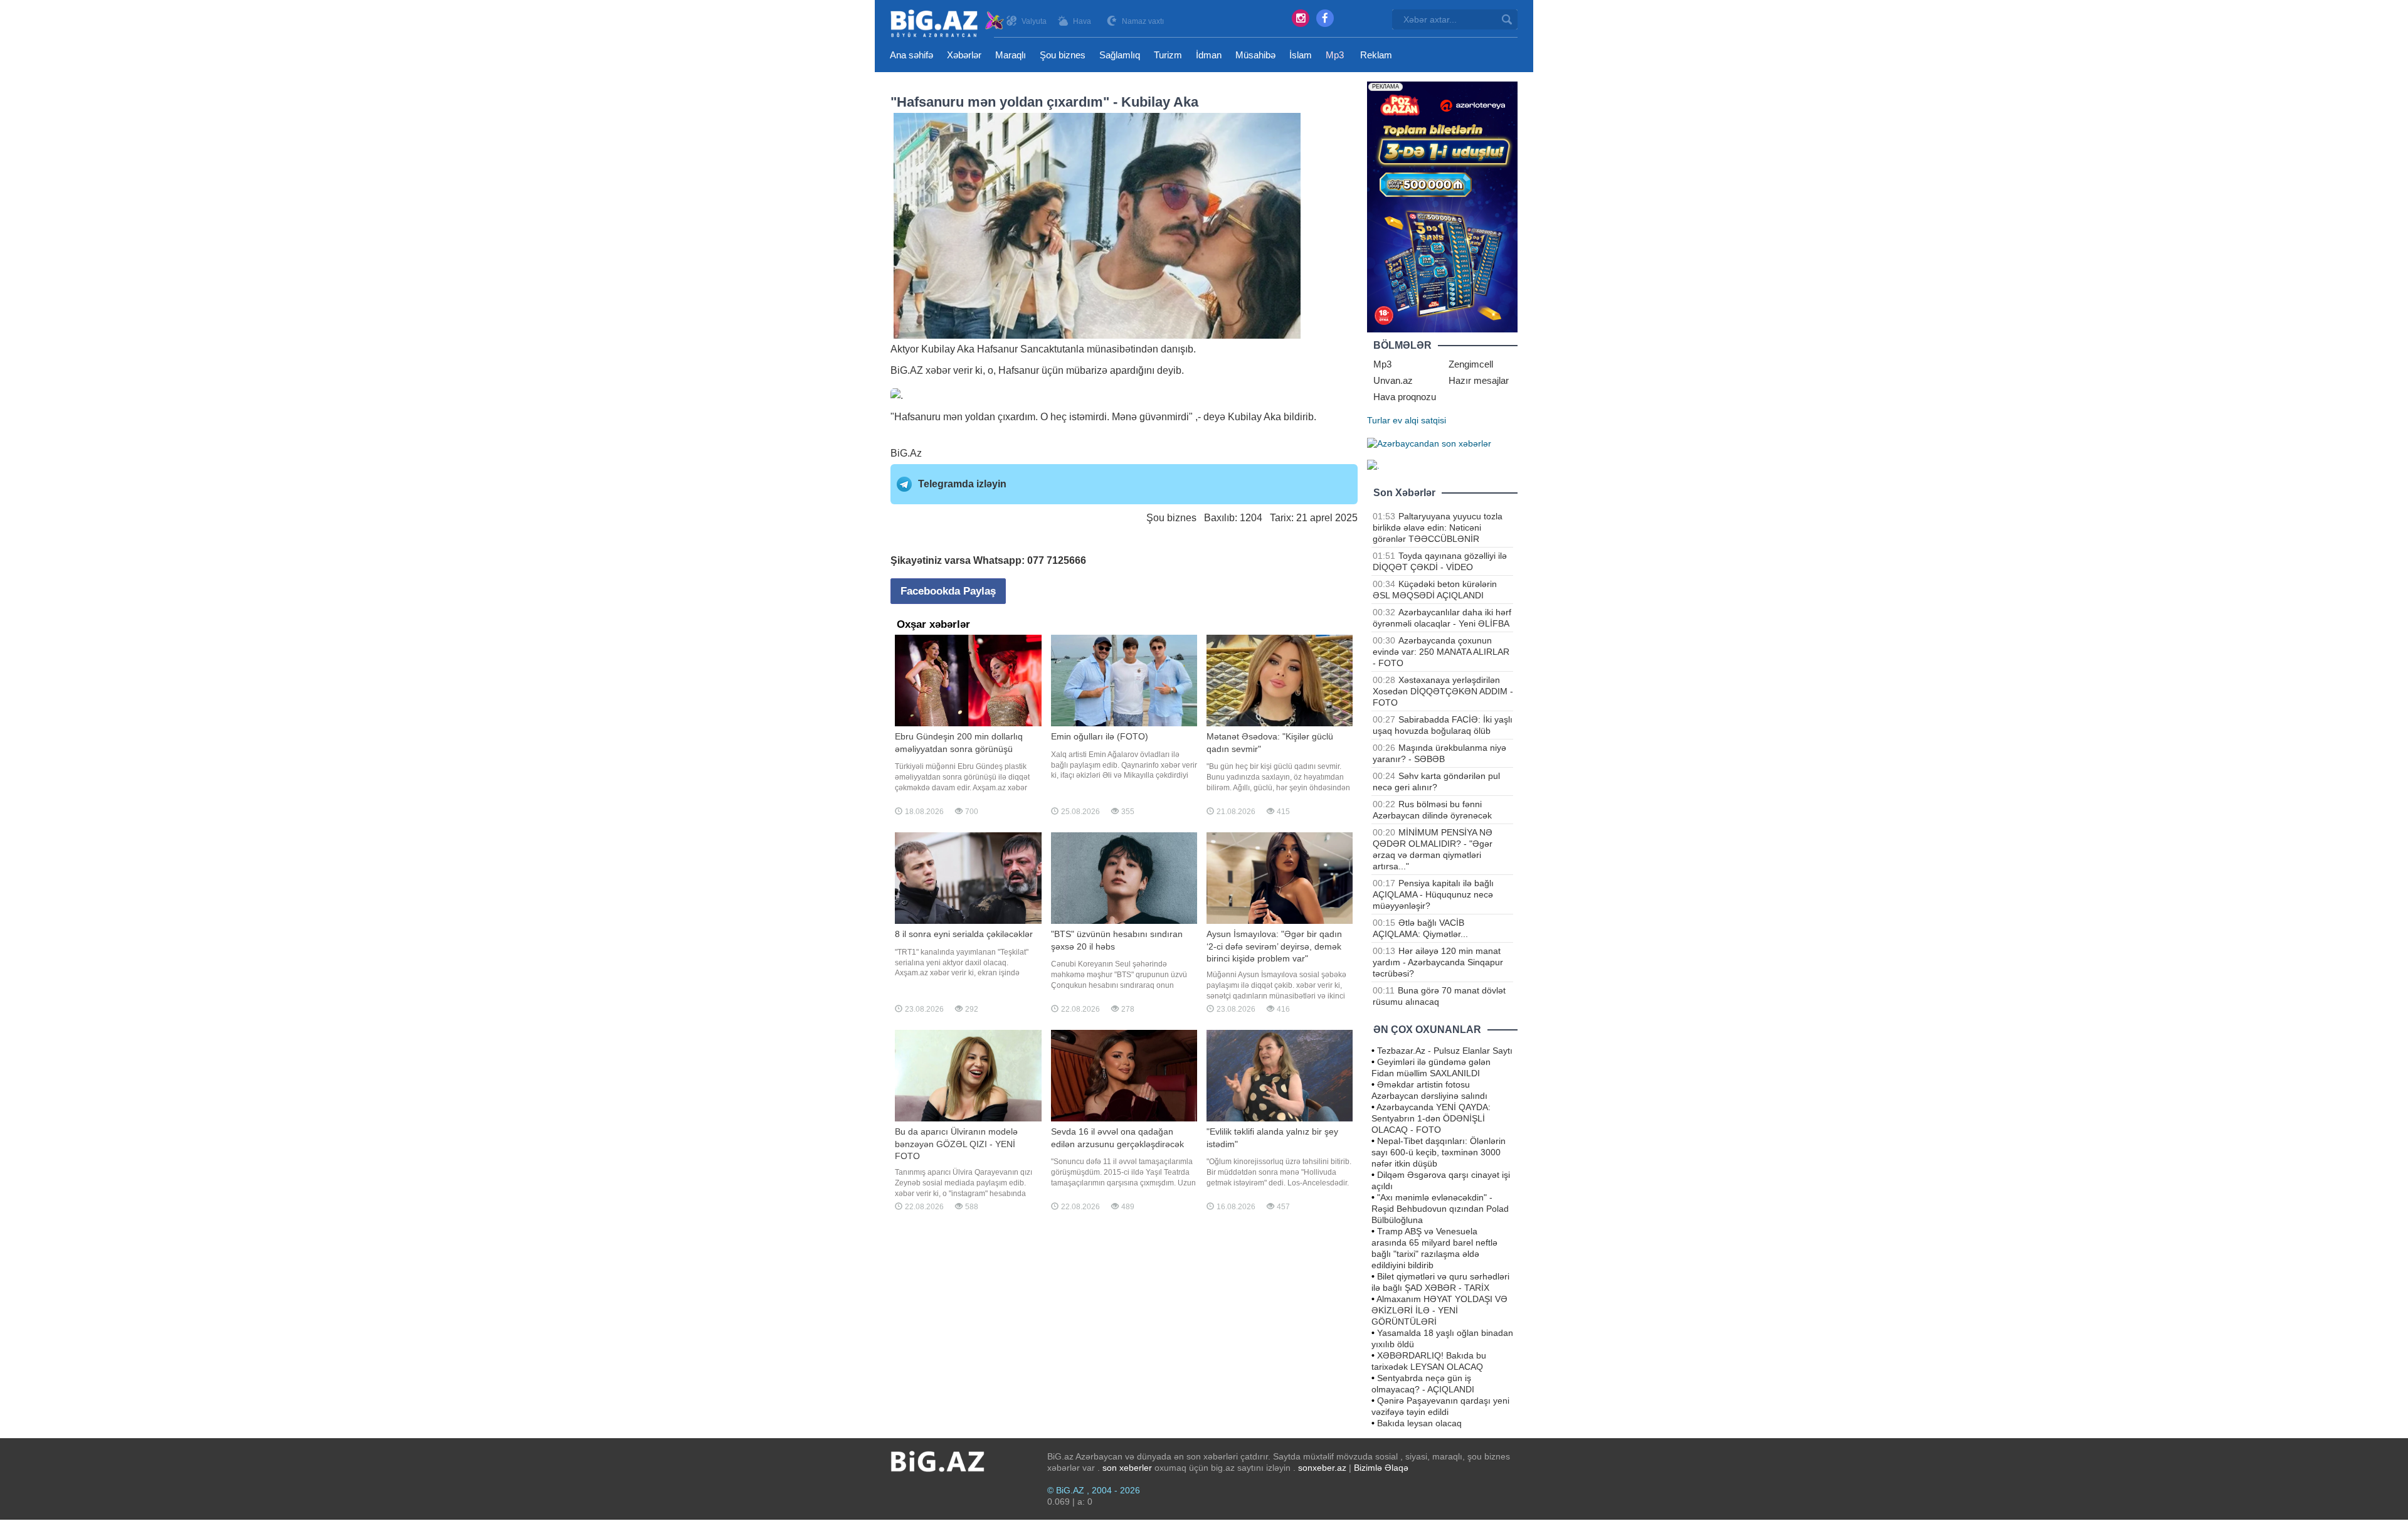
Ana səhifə (911, 55)
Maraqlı (1011, 55)
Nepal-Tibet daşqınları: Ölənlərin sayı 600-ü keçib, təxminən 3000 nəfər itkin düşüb (1439, 1152)
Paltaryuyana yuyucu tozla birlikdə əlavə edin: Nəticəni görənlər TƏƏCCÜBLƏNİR (1438, 527)
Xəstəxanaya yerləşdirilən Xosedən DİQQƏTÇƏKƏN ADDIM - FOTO (1443, 691)
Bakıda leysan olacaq (1419, 1423)
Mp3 (1335, 55)
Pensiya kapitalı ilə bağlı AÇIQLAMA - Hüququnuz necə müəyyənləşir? (1433, 894)
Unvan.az (1393, 380)
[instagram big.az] (1301, 18)
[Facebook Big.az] (1325, 18)
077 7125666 (1057, 560)
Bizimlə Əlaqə (1381, 1468)
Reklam (1376, 55)
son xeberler (1127, 1468)
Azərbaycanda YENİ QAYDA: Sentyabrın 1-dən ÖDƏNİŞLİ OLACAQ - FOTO (1431, 1118)
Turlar (1379, 420)
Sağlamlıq (1120, 55)
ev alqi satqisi (1419, 420)
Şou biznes (1063, 55)
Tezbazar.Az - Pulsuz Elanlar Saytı (1445, 1051)
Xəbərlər (964, 55)
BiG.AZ (907, 370)
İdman (1209, 55)
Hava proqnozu (1405, 397)
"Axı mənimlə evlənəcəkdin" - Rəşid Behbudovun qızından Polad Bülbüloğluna (1440, 1209)
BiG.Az (906, 453)
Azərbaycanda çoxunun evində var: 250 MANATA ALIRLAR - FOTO (1441, 652)
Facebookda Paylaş (948, 591)
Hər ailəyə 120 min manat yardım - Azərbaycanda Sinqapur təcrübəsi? (1438, 962)
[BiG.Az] (948, 24)
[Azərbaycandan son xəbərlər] (1429, 443)
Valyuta (1034, 21)
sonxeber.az (1322, 1468)
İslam (1301, 55)
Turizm (1168, 55)
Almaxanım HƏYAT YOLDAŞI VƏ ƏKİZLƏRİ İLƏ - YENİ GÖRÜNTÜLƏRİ (1439, 1310)
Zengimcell (1471, 364)
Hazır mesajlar (1479, 380)
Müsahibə (1255, 55)
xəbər (938, 370)
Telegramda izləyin (962, 484)
